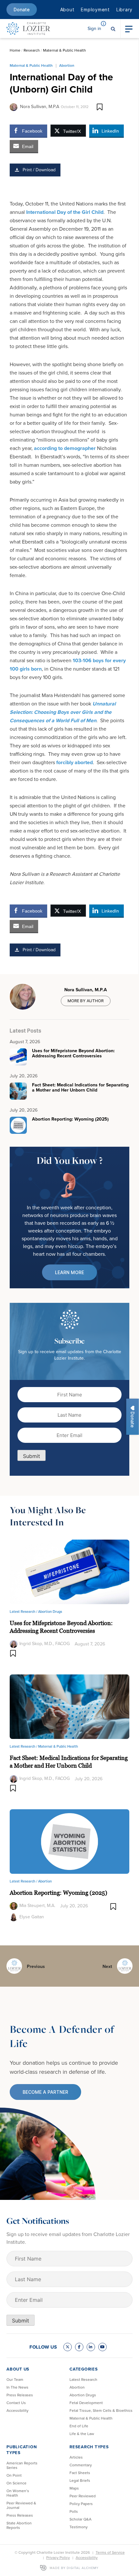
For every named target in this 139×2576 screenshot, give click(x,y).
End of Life (79, 2426)
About (67, 10)
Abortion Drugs (50, 1612)
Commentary (81, 2465)
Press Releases (20, 2395)
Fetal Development (86, 2403)
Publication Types (21, 2450)
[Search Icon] (113, 28)
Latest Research (83, 2380)
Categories (84, 2369)
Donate (22, 10)
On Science (16, 2483)
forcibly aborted (75, 762)
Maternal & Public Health (64, 50)
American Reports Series (22, 2465)
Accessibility (17, 2411)
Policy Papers (81, 2504)
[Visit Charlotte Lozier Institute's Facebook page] (79, 2347)
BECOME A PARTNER (45, 2092)
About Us (18, 2369)
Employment (95, 10)
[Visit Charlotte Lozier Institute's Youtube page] (102, 2347)
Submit (32, 1456)
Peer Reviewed (83, 2496)
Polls (74, 2511)
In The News (17, 2387)
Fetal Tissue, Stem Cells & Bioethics (101, 2411)
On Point (14, 2475)
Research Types (89, 2447)
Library (124, 10)
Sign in (94, 29)
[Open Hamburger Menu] (129, 28)
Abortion (67, 65)
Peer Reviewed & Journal (21, 2505)
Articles (76, 2457)
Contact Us (16, 2403)
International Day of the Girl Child (65, 212)
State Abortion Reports (19, 2525)
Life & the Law (82, 2434)
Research (32, 50)
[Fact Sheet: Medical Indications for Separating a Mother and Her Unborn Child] (69, 1706)
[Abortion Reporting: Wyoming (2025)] (69, 1841)
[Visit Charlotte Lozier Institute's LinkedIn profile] (91, 2347)
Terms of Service (110, 2552)
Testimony (79, 2527)
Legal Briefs (80, 2481)
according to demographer (65, 448)
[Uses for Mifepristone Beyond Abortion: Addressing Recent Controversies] (69, 1571)
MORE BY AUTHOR (86, 1001)
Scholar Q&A (80, 2519)
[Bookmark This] (100, 107)
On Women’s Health (18, 2493)
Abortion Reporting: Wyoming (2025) (59, 1893)
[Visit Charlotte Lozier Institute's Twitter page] (68, 2347)
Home (15, 50)
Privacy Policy (58, 2558)
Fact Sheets (80, 2473)
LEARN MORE (69, 1272)
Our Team (15, 2380)
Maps (74, 2488)
